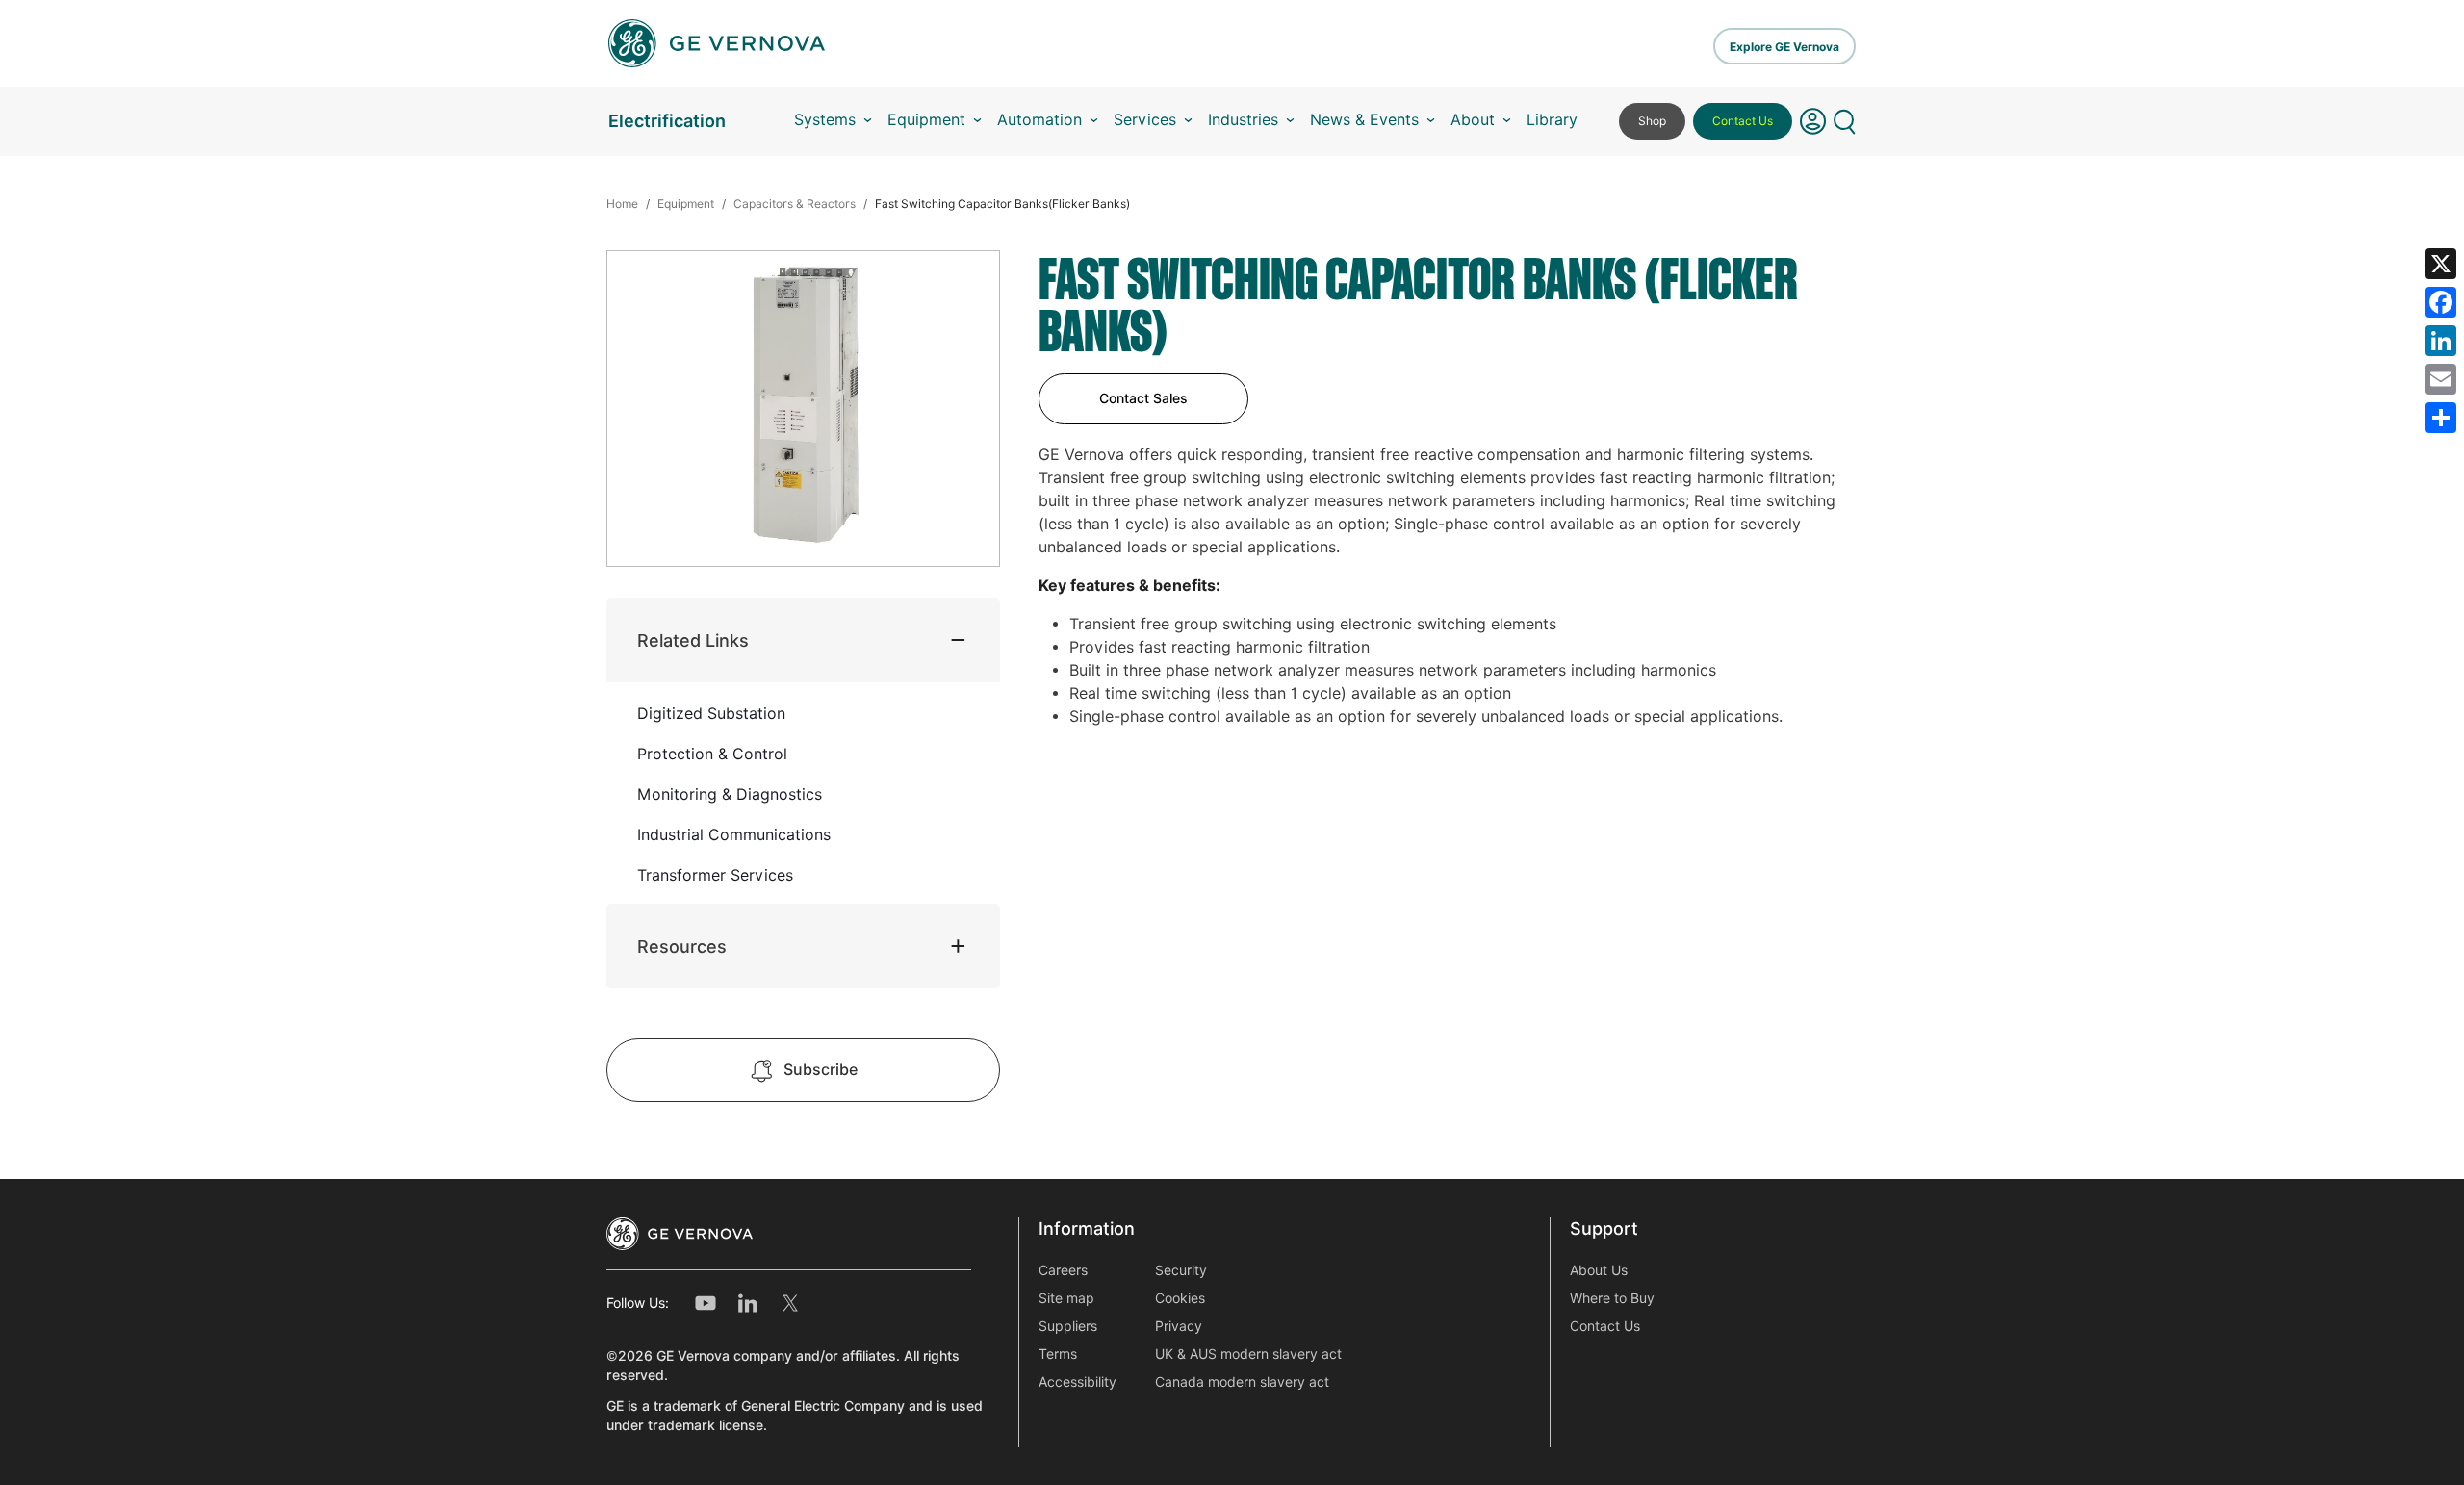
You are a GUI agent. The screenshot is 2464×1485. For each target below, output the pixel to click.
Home (622, 204)
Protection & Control (712, 754)
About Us (1599, 1270)
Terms (1058, 1354)
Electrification (667, 121)
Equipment (926, 120)
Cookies (1180, 1298)
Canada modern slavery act (1242, 1382)
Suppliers (1068, 1326)
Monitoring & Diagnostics (730, 794)
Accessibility (1078, 1382)
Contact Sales (1143, 398)
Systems (825, 120)
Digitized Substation (711, 714)
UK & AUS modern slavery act (1248, 1354)
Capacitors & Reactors (795, 204)
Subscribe (821, 1070)
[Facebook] (2441, 302)
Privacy (1179, 1326)
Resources (682, 947)
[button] (1813, 121)
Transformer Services (715, 875)
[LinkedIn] (2441, 341)
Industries (1243, 120)
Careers (1063, 1270)
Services (1145, 120)
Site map (1066, 1298)
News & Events (1364, 120)
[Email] (2441, 379)
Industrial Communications (734, 835)
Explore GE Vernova (1784, 47)
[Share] (2441, 418)
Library (1552, 120)
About (1473, 120)
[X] (2441, 264)
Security (1181, 1270)
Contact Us (1743, 121)
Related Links (693, 640)
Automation (1039, 120)
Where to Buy (1612, 1298)
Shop (1652, 121)
